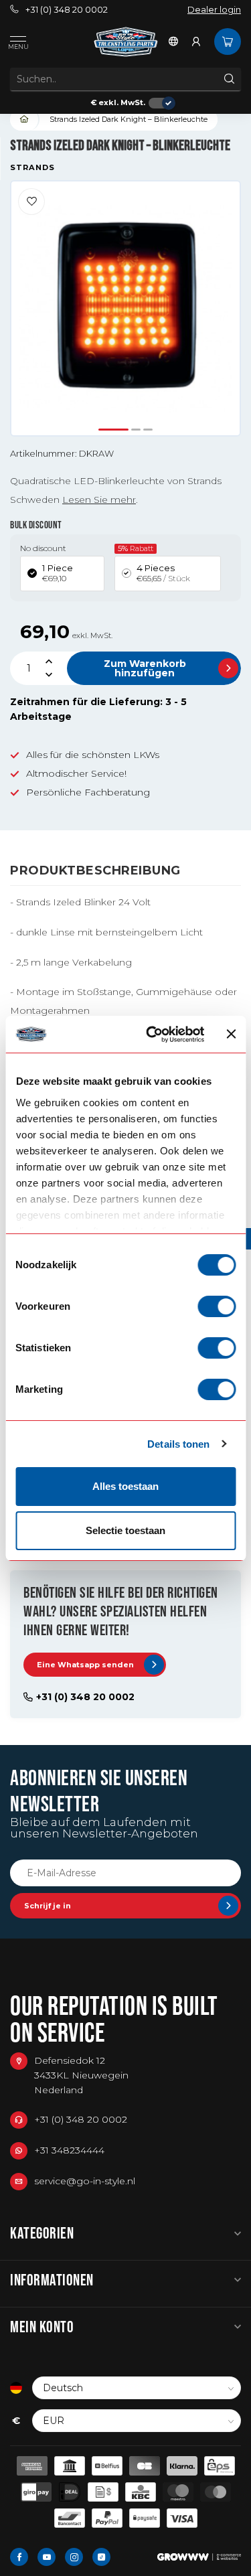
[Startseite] (25, 120)
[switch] (217, 1306)
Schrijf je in (48, 1906)
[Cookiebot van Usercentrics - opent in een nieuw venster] (152, 1035)
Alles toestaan (125, 1486)
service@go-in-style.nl (85, 2181)
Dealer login (214, 10)
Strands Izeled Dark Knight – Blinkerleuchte (129, 119)
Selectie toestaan (125, 1530)
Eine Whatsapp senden (85, 1665)
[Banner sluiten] (231, 1034)
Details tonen (178, 1444)
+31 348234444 (69, 2150)
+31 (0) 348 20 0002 (67, 10)
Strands (32, 168)
